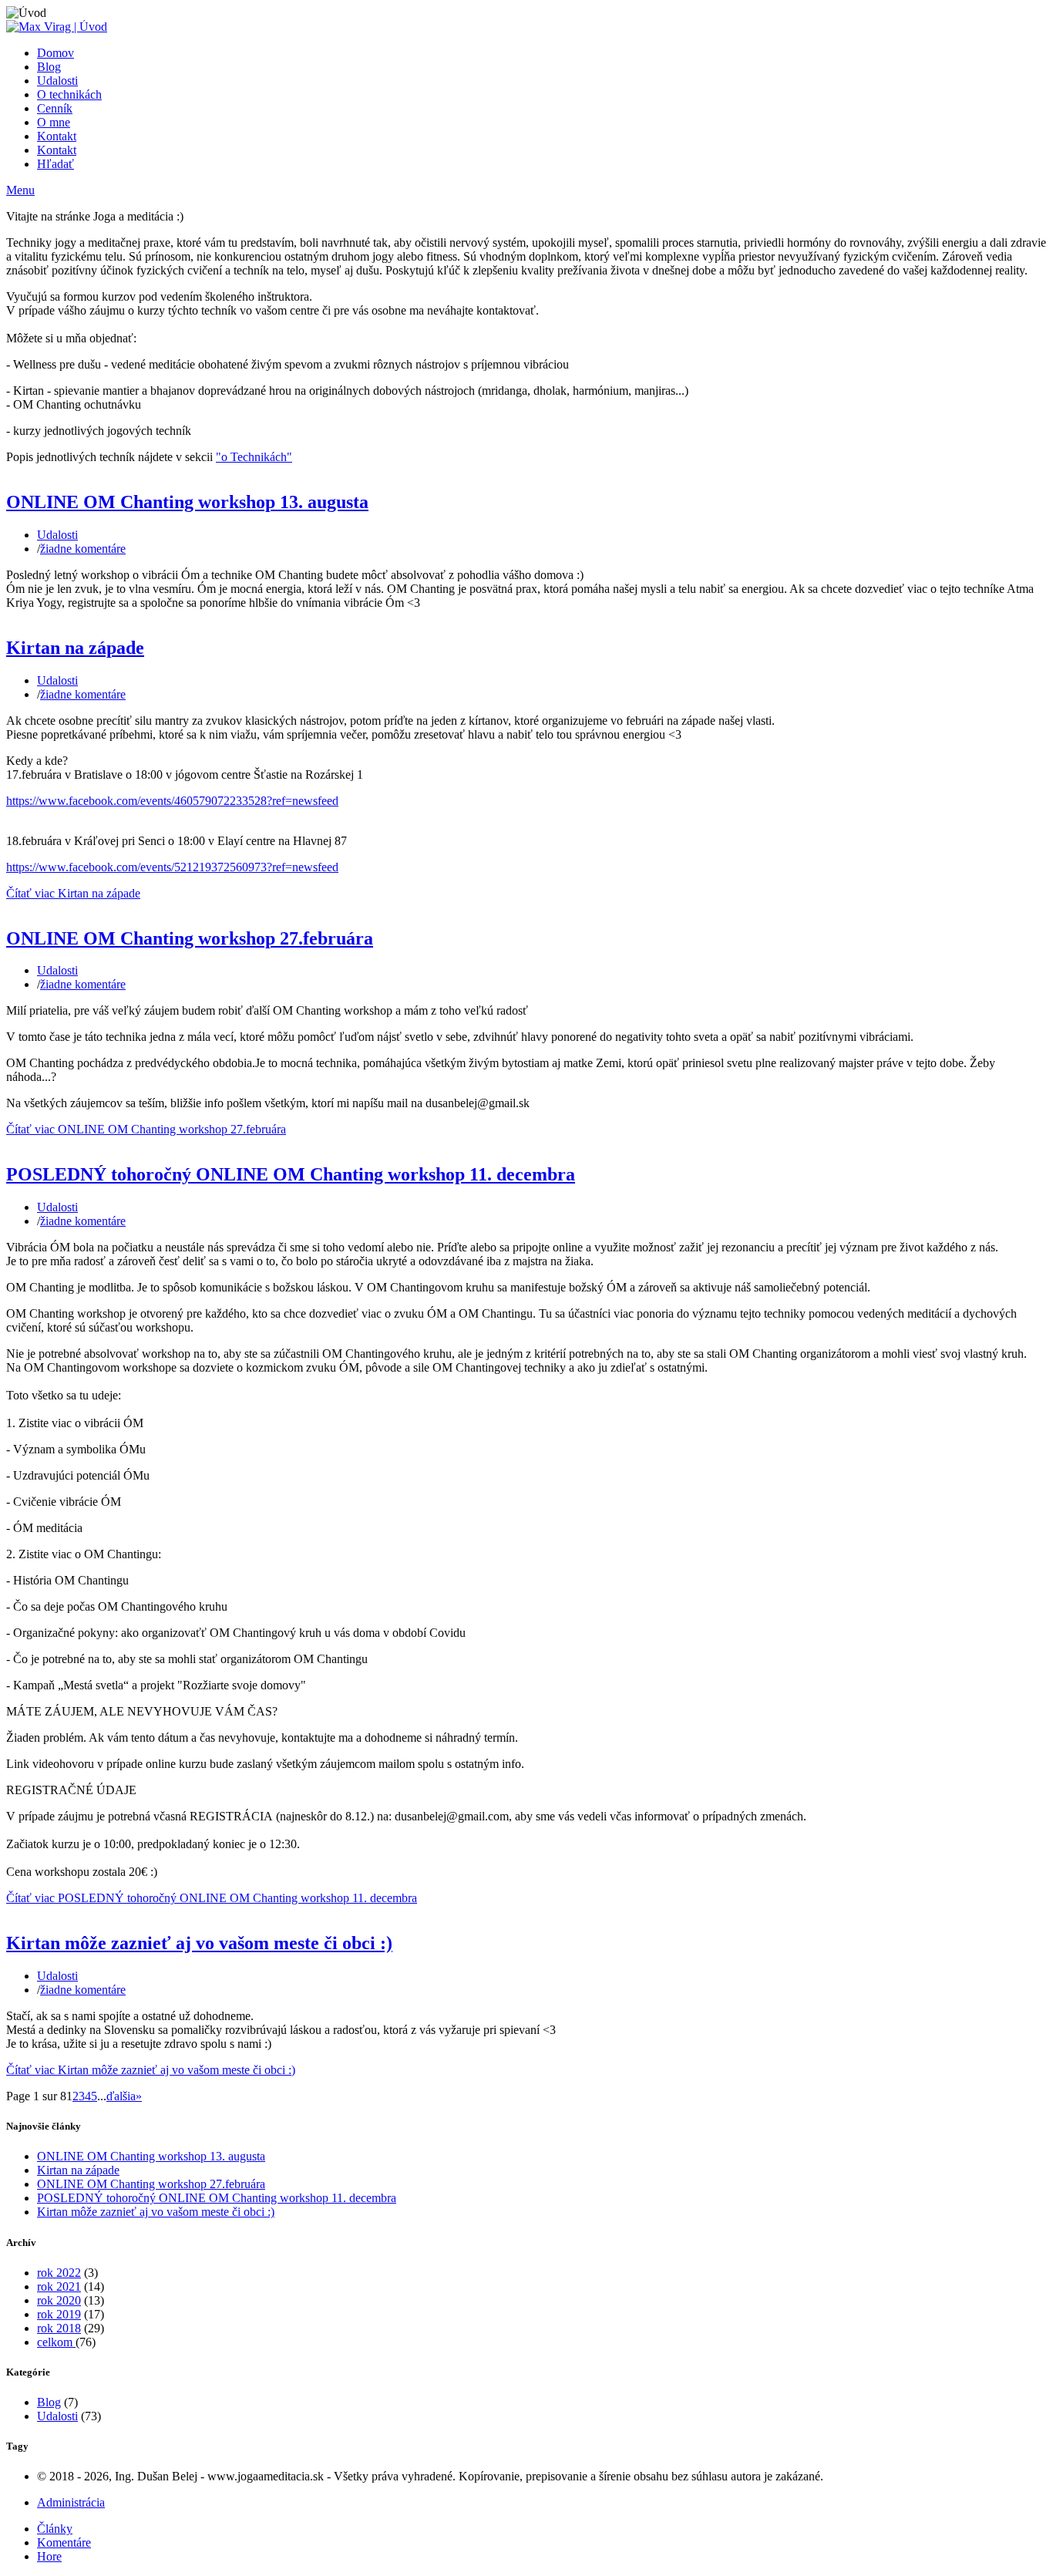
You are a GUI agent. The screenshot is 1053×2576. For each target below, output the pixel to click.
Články (55, 2529)
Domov (56, 53)
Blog (49, 67)
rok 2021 (59, 2286)
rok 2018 (59, 2328)
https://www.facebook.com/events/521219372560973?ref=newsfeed (172, 867)
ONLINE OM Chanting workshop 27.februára (190, 938)
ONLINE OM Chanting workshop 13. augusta (187, 502)
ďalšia (121, 2096)
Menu (20, 190)
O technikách (69, 94)
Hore (49, 2556)
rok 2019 (59, 2314)
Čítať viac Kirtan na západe (73, 893)
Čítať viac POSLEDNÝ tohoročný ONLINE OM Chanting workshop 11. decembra (212, 1898)
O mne (54, 122)
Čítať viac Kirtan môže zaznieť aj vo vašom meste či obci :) (151, 2070)
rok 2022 (59, 2273)
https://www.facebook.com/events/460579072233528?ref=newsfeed (172, 801)
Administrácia (71, 2502)
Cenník (55, 108)
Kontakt (57, 136)
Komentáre (64, 2542)
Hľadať (56, 164)
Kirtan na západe (75, 648)
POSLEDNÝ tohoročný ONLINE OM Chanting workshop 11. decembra (291, 1174)
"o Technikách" (254, 457)
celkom (56, 2342)
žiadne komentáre (83, 549)
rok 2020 (59, 2300)
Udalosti (57, 81)
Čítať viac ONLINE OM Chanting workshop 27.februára (146, 1129)
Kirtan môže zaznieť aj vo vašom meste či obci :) (199, 1943)
